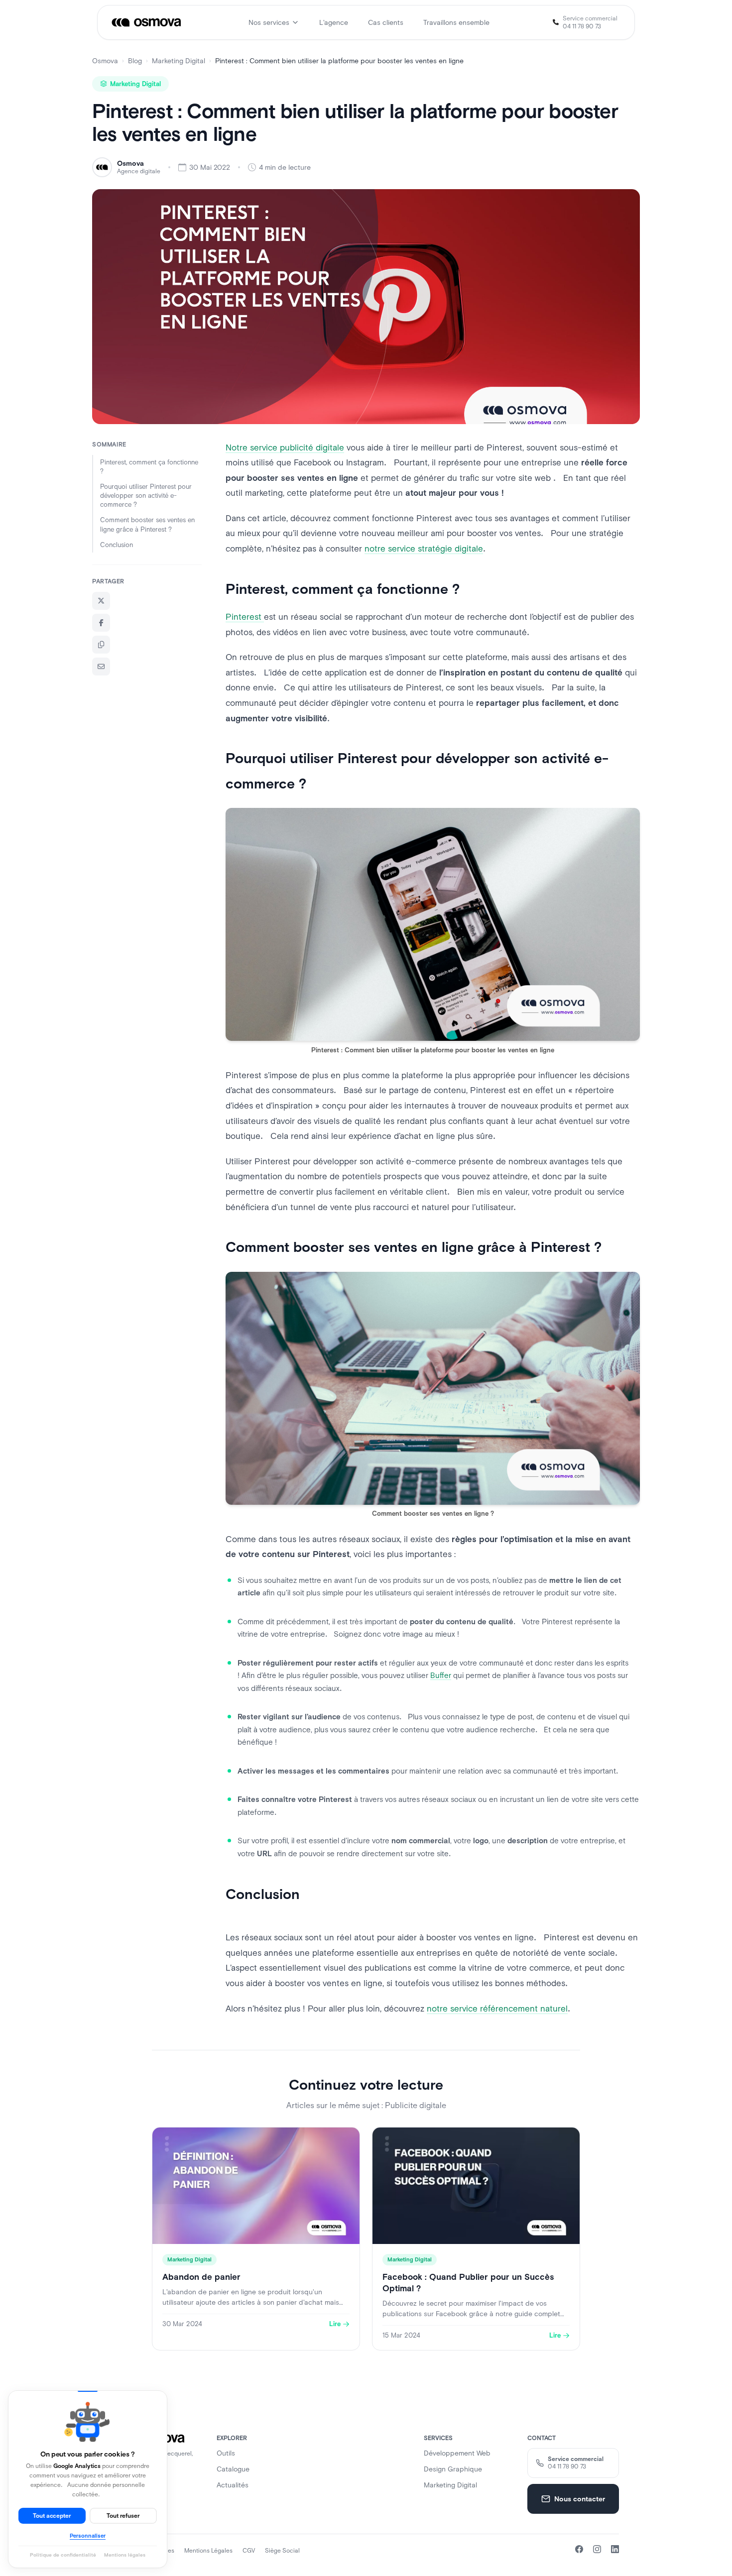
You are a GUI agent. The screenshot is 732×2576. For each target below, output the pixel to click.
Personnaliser (88, 2536)
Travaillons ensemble (456, 22)
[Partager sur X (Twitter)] (101, 601)
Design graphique (453, 2469)
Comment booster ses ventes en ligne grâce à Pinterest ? (147, 524)
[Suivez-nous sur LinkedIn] (615, 2549)
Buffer (441, 1675)
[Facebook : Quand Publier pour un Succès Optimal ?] (476, 2239)
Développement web (457, 2453)
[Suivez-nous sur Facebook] (579, 2549)
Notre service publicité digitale (285, 448)
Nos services (269, 22)
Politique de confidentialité (63, 2555)
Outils (226, 2453)
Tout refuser (123, 2516)
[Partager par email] (101, 667)
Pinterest (245, 617)
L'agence (334, 22)
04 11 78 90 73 (582, 26)
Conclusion (117, 545)
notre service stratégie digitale (424, 549)
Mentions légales (208, 2551)
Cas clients (386, 22)
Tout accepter (52, 2516)
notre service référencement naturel (497, 2009)
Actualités (233, 2485)
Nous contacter (580, 2499)
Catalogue (233, 2469)
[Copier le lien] (101, 645)
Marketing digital (450, 2485)
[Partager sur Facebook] (101, 623)
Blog (135, 61)
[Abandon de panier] (256, 2239)
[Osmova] (147, 22)
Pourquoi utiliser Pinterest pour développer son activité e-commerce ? (146, 496)
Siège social (282, 2551)
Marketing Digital (179, 61)
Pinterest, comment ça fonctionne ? (149, 467)
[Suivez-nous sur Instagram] (597, 2549)
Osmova (105, 61)
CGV (249, 2551)
